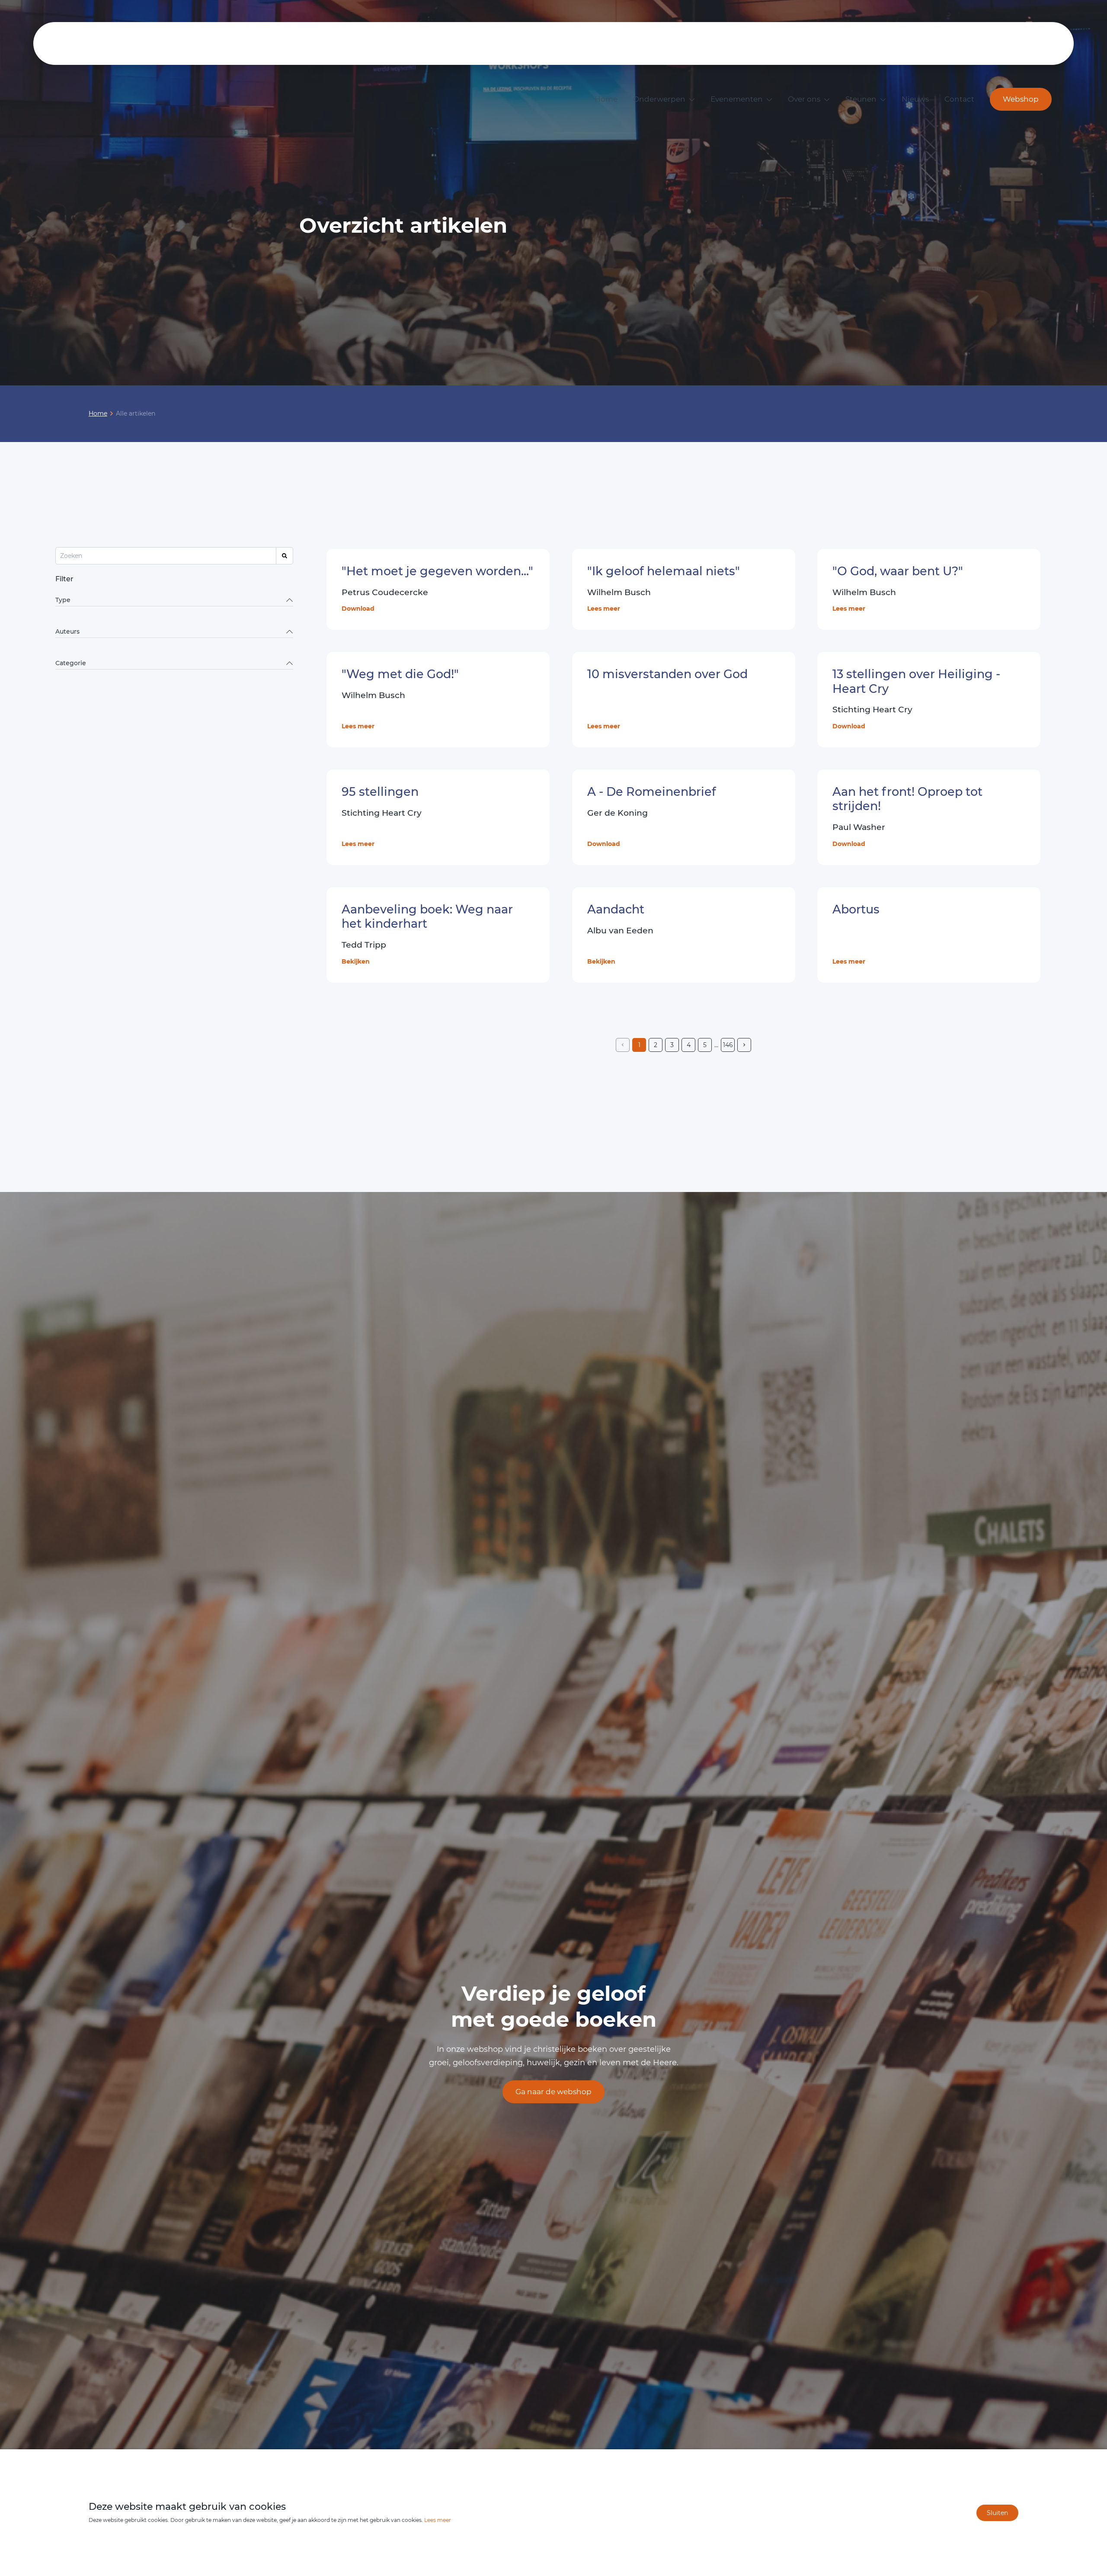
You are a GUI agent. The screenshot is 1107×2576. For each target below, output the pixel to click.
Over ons (804, 99)
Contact (959, 99)
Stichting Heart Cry (382, 813)
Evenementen (737, 99)
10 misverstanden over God (667, 674)
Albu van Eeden (620, 931)
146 (728, 1045)
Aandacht (616, 909)
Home (606, 99)
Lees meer (604, 609)
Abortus (856, 909)
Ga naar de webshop (553, 2092)
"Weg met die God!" (400, 674)
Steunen (861, 99)
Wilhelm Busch (619, 592)
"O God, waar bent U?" (898, 571)
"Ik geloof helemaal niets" (664, 571)
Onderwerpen (659, 99)
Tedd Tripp (364, 945)
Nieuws (915, 99)
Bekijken (356, 961)
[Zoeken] (285, 556)
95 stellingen (380, 792)
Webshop (1021, 99)
